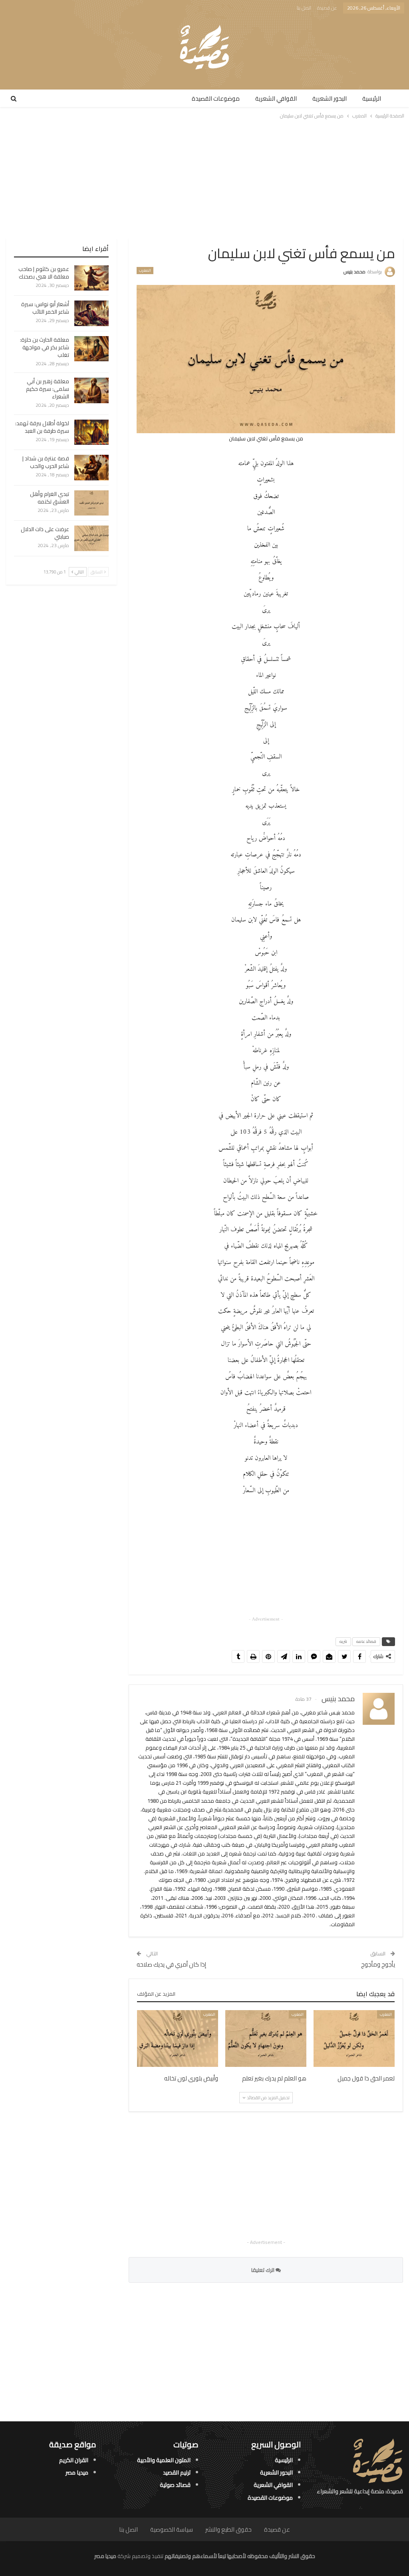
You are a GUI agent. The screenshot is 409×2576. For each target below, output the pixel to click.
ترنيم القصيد (177, 2472)
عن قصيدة (327, 8)
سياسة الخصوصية (172, 2529)
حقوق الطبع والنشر (228, 2529)
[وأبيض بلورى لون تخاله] (178, 2039)
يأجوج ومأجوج (378, 1964)
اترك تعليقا (263, 2270)
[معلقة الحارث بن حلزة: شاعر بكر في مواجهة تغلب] (91, 349)
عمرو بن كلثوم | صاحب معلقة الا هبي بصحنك (44, 273)
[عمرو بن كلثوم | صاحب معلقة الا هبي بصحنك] (91, 278)
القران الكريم (74, 2460)
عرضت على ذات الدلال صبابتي (45, 533)
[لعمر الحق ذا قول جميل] (354, 2039)
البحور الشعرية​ (330, 99)
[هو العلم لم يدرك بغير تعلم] (266, 2039)
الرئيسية (372, 99)
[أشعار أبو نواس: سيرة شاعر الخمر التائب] (91, 313)
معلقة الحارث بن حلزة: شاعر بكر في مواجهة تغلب (45, 347)
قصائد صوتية (175, 2485)
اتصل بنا (304, 8)
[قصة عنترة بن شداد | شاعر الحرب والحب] (91, 468)
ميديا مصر (77, 2472)
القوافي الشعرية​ (276, 99)
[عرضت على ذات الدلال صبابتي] (91, 538)
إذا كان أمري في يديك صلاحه (171, 1964)
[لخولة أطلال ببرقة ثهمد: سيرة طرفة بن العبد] (91, 432)
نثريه (343, 1641)
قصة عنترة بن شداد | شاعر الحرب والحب (46, 462)
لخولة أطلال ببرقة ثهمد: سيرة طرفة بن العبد (42, 427)
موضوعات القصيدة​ (216, 99)
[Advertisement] (205, 179)
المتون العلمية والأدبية (164, 2460)
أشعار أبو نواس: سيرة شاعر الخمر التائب (45, 308)
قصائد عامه (366, 1641)
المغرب (145, 271)
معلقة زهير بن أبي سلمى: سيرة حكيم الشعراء (48, 389)
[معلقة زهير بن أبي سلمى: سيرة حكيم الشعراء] (91, 390)
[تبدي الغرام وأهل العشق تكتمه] (91, 503)
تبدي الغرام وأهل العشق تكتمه (50, 498)
